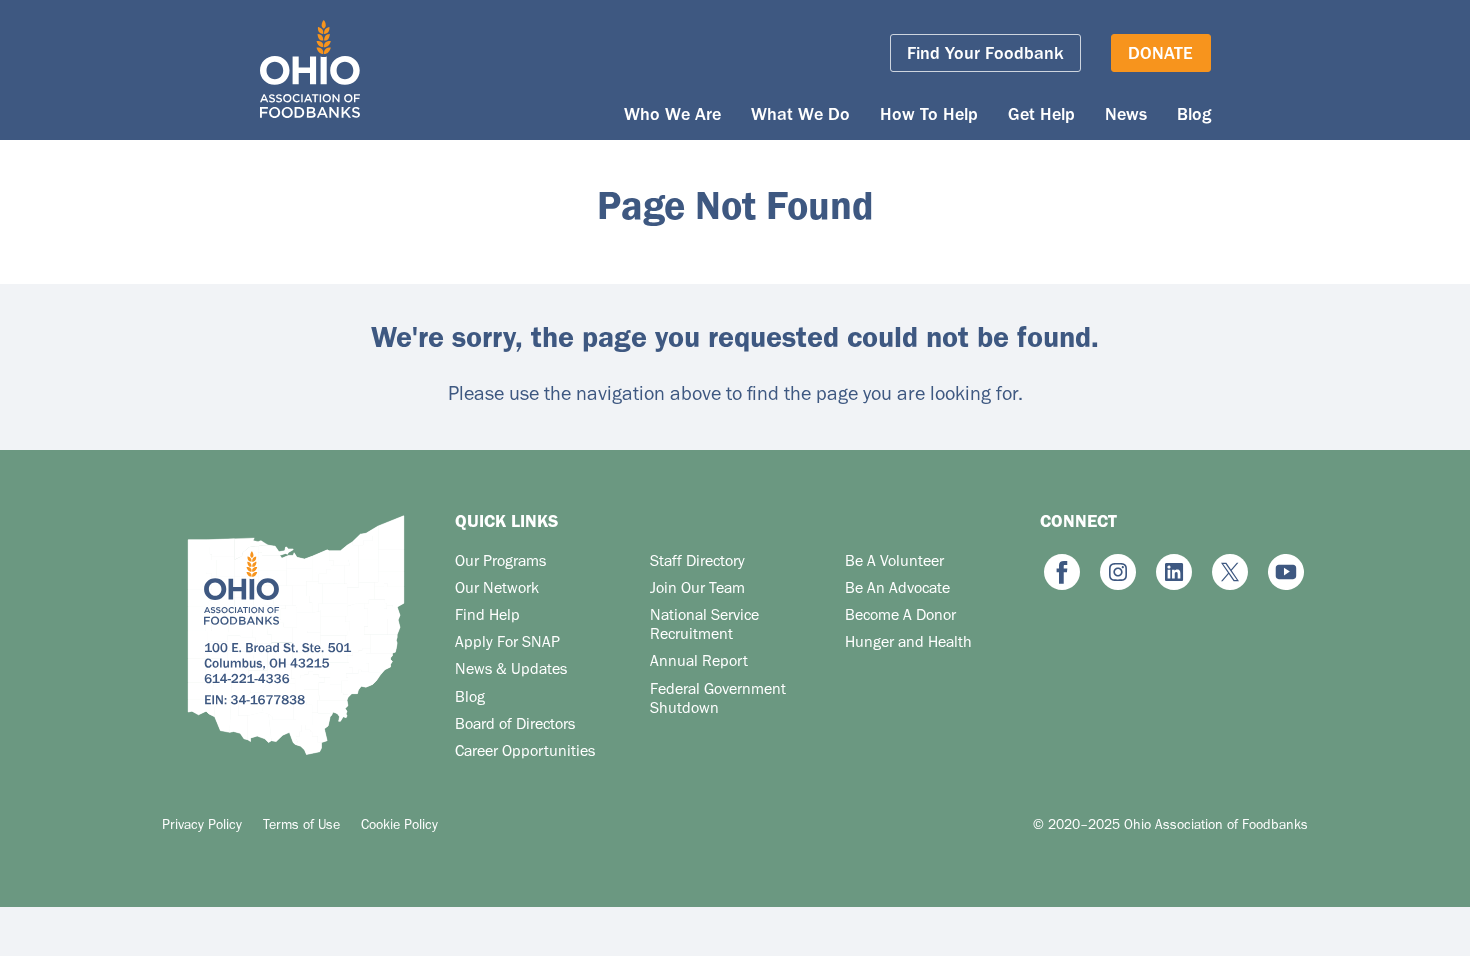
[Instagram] (1118, 573)
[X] (1230, 573)
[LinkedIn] (1174, 573)
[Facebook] (1062, 573)
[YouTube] (1286, 573)
